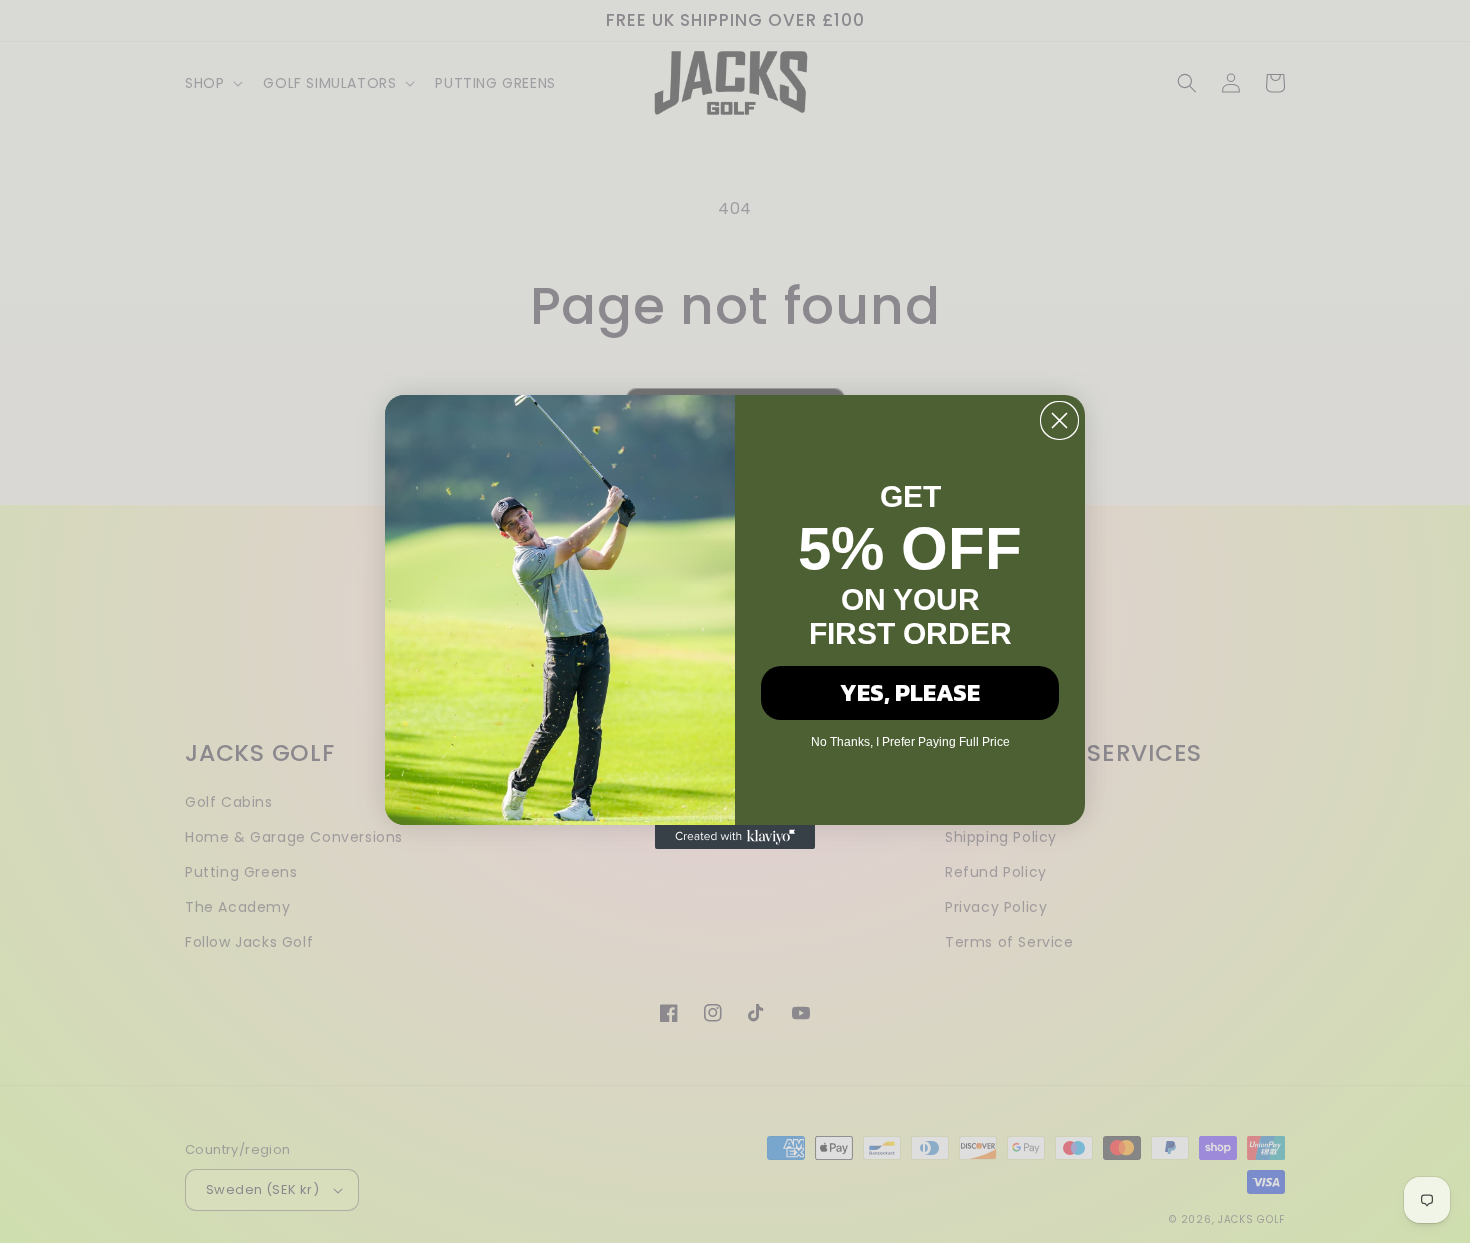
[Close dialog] (1059, 420)
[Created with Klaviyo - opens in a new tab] (735, 837)
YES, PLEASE (910, 692)
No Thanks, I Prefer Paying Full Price (910, 742)
